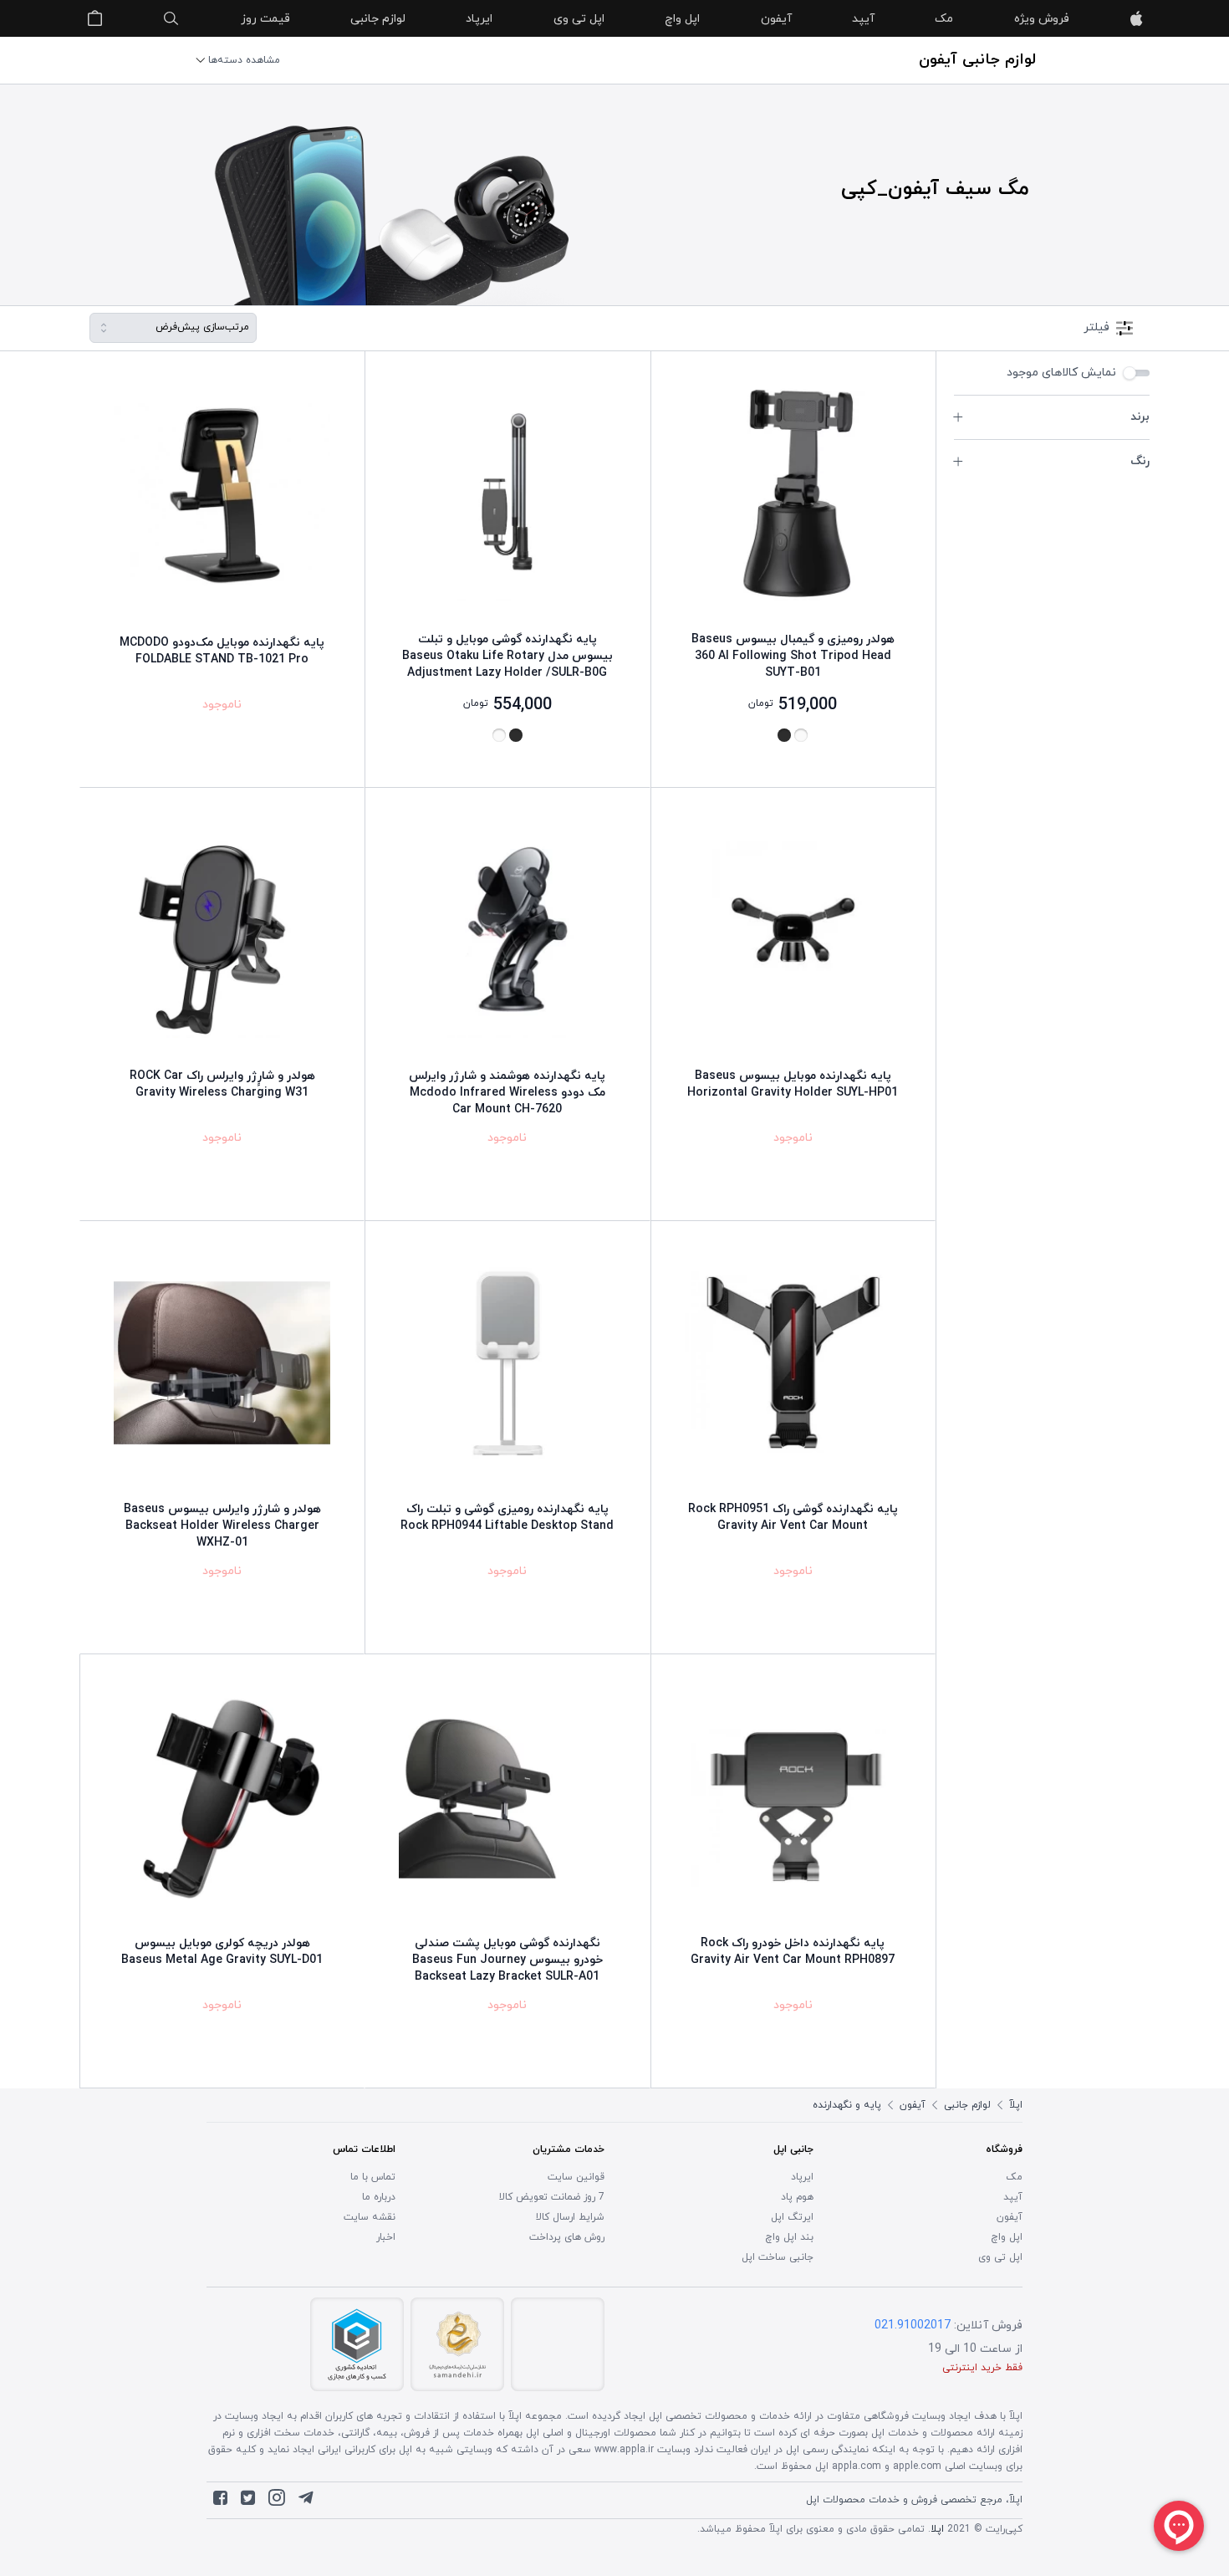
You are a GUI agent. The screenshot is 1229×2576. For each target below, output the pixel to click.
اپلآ (1136, 18)
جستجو (171, 18)
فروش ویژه (1042, 19)
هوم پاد (797, 2197)
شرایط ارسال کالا (570, 2217)
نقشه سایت (370, 2217)
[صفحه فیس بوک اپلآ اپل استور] (220, 2502)
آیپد (863, 19)
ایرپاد (479, 19)
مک (944, 19)
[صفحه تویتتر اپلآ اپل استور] (248, 2502)
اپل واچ (682, 19)
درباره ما (379, 2197)
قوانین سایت (576, 2177)
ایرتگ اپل (792, 2217)
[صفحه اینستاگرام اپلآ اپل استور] (277, 2502)
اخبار (386, 2237)
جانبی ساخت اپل (778, 2257)
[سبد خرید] (94, 18)
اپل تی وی (579, 19)
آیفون (776, 19)
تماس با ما (373, 2177)
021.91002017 (913, 2326)
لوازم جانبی (378, 19)
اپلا (937, 2529)
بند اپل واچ (789, 2237)
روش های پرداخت (567, 2237)
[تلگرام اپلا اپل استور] (306, 2502)
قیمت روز (265, 19)
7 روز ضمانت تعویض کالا (552, 2197)
